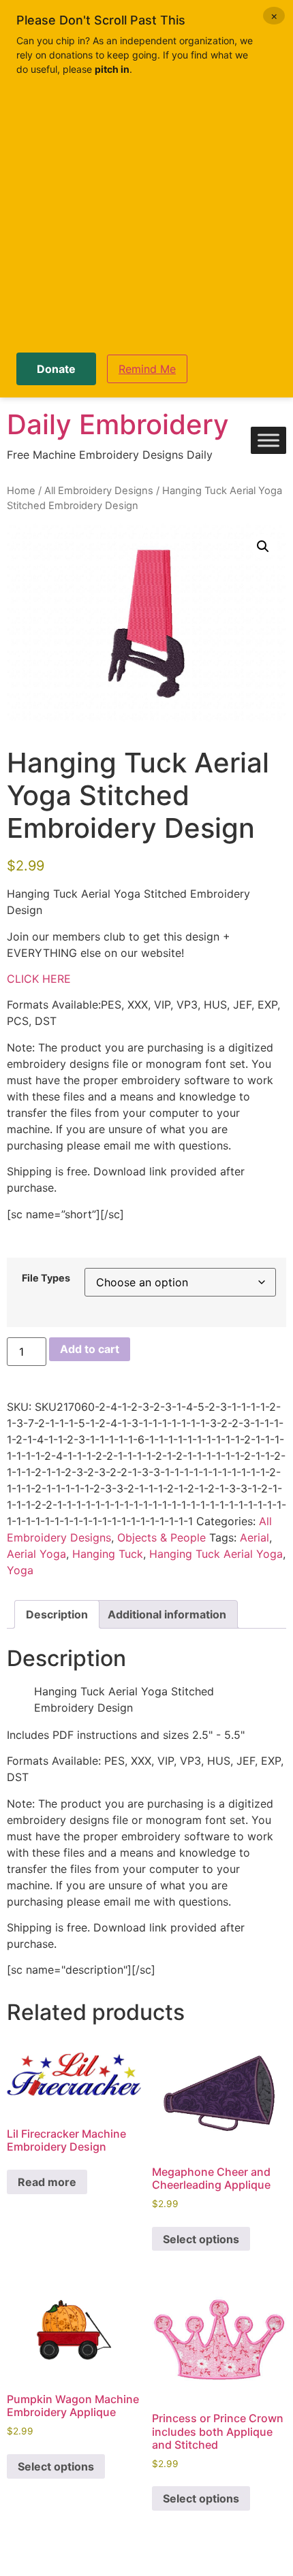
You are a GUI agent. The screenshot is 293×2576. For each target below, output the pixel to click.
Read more (47, 2182)
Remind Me (147, 369)
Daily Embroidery (118, 424)
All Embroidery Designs (99, 491)
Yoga (20, 1570)
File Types (46, 1278)
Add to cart (90, 1349)
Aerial (255, 1537)
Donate (56, 369)
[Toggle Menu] (268, 441)
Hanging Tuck (108, 1554)
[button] (263, 547)
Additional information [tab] (167, 1614)
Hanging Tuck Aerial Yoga (216, 1554)
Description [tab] (57, 1614)
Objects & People (161, 1537)
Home (21, 491)
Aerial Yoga (36, 1554)
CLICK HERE (39, 979)
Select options (201, 2239)
